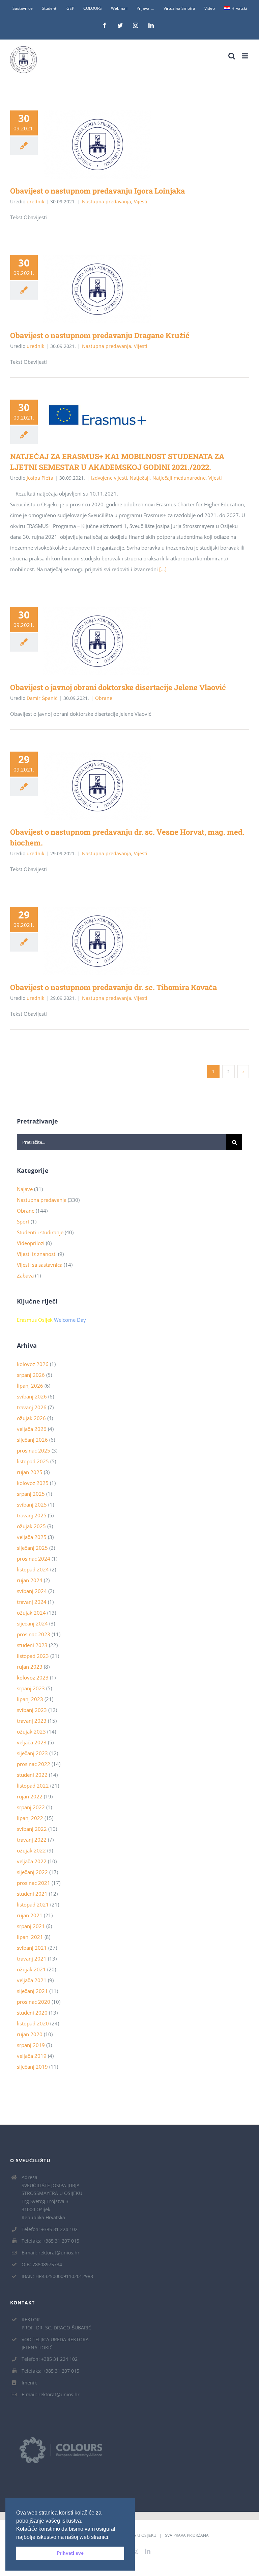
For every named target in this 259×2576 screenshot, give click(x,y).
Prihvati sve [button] (70, 2553)
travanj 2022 (32, 1840)
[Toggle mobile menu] (245, 56)
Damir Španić (42, 698)
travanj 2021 (32, 1959)
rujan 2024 (30, 1580)
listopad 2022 (33, 1786)
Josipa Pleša (40, 478)
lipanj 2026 (30, 1386)
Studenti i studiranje (40, 1232)
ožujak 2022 (31, 1850)
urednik (35, 201)
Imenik (29, 2383)
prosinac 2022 (34, 1764)
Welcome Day (70, 1320)
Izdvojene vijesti (109, 478)
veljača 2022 (32, 1861)
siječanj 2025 (32, 1548)
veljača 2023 (32, 1742)
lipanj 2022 (30, 1818)
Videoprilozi (31, 1243)
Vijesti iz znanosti (37, 1254)
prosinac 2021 (34, 1883)
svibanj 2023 (32, 1710)
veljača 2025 (32, 1537)
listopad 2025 (33, 1461)
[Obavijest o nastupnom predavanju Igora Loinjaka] (97, 145)
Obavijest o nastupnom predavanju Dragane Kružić (88, 289)
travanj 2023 (32, 1721)
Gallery (107, 145)
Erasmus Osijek (35, 1320)
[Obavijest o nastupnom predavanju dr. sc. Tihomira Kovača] (97, 941)
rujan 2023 (30, 1667)
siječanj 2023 (32, 1753)
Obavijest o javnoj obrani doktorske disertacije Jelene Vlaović (88, 641)
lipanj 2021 (30, 1937)
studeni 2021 (32, 1894)
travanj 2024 (32, 1602)
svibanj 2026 (32, 1396)
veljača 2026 (32, 1429)
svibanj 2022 (32, 1829)
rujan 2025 (30, 1472)
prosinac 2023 (34, 1634)
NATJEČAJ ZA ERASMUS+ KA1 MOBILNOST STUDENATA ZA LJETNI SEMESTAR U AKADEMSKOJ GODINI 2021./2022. (88, 415)
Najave (25, 1189)
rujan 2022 (30, 1796)
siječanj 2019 (32, 2067)
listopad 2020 (33, 2023)
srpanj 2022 (31, 1807)
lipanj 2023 (30, 1699)
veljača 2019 (32, 2056)
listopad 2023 (33, 1656)
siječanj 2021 (32, 1991)
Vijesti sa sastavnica (40, 1265)
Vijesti (141, 201)
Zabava (25, 1276)
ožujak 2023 (31, 1732)
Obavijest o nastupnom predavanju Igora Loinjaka (88, 145)
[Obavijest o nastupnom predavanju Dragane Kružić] (97, 289)
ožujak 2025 (31, 1526)
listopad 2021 (33, 1904)
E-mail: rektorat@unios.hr (51, 2253)
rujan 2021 (30, 1915)
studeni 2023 (32, 1645)
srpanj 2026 (31, 1375)
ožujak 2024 (31, 1613)
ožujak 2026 (31, 1418)
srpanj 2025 (31, 1494)
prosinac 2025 (34, 1450)
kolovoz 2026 (33, 1364)
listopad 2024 (33, 1569)
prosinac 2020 (34, 2002)
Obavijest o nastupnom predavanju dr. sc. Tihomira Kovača (88, 941)
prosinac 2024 (34, 1559)
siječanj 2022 (32, 1872)
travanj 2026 (32, 1407)
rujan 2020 (30, 2034)
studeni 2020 (32, 2013)
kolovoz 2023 (33, 1677)
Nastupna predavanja (107, 201)
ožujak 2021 (31, 1969)
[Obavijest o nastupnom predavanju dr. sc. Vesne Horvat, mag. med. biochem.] (97, 786)
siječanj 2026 (32, 1440)
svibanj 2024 (32, 1591)
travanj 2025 (32, 1515)
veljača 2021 (32, 1980)
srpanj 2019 (31, 2045)
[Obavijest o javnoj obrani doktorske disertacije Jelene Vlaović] (97, 641)
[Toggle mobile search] (232, 56)
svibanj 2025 (32, 1505)
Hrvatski (239, 8)
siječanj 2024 (32, 1623)
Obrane (104, 698)
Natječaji (140, 478)
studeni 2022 (32, 1775)
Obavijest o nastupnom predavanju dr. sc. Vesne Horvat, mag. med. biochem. (88, 786)
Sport (23, 1221)
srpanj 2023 (31, 1688)
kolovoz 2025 (33, 1483)
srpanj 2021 (31, 1926)
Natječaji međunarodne (179, 478)
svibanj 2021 (32, 1948)
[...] (163, 569)
